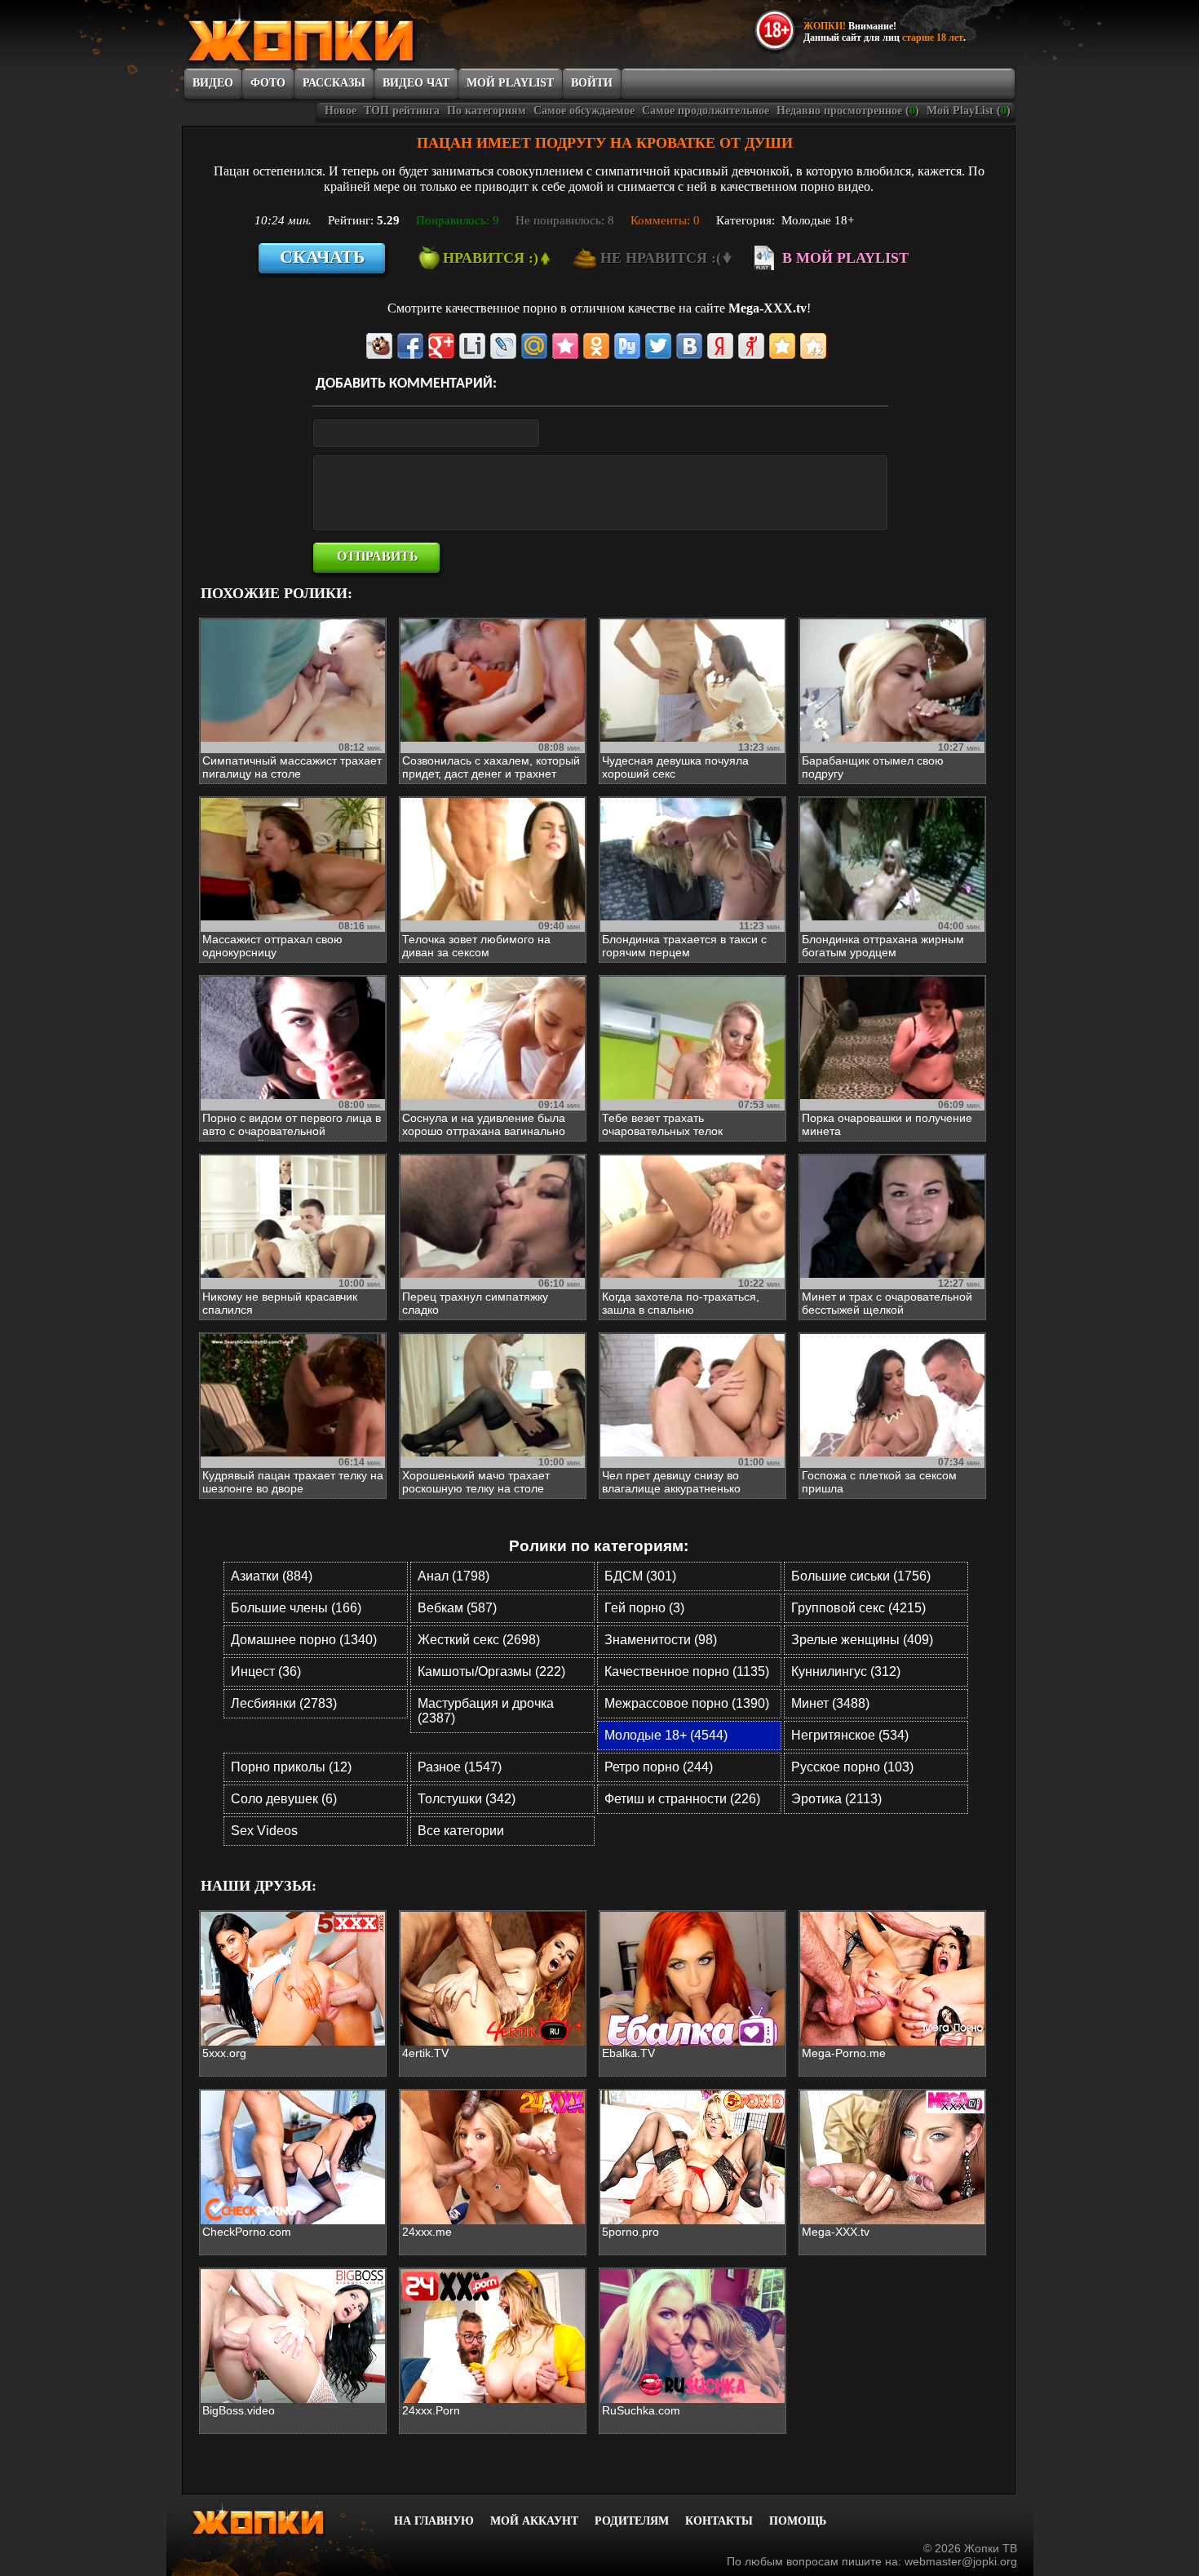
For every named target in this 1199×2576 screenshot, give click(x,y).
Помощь (798, 2521)
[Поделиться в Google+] (441, 346)
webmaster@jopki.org (961, 2561)
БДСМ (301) (640, 1576)
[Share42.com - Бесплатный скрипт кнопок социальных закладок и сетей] (813, 346)
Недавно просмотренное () (848, 111)
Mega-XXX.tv (768, 308)
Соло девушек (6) (284, 1799)
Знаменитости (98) (661, 1640)
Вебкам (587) (457, 1608)
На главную (434, 2521)
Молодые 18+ (818, 220)
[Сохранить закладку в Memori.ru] (565, 346)
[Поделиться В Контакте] (689, 346)
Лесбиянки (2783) (284, 1703)
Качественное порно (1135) (687, 1672)
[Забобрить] (379, 346)
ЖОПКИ (338, 35)
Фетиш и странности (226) (682, 1799)
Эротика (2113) (836, 1799)
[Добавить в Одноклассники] (596, 346)
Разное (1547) (460, 1767)
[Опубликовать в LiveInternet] (472, 346)
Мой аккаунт (534, 2521)
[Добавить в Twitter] (658, 346)
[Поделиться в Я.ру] (751, 346)
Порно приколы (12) (291, 1767)
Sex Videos (264, 1831)
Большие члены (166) (296, 1608)
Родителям (632, 2521)
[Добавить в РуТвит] (627, 346)
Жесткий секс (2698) (479, 1640)
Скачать (323, 257)
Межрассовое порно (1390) (687, 1703)
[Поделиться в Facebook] (410, 346)
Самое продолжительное (706, 111)
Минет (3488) (830, 1703)
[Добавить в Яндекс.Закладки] (720, 346)
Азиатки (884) (272, 1576)
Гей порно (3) (644, 1608)
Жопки (280, 2519)
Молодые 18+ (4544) (666, 1735)
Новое (341, 111)
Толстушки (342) (467, 1799)
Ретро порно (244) (659, 1767)
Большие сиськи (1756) (861, 1576)
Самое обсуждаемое (584, 111)
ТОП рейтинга (402, 111)
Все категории (461, 1831)
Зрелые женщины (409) (862, 1640)
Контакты (719, 2521)
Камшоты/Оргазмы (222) (491, 1672)
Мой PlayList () (969, 111)
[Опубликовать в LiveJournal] (503, 346)
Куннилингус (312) (846, 1672)
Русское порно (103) (852, 1767)
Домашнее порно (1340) (304, 1640)
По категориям (487, 111)
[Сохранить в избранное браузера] (782, 346)
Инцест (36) (266, 1672)
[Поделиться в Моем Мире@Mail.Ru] (534, 346)
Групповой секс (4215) (858, 1608)
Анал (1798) (453, 1576)
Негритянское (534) (850, 1735)
